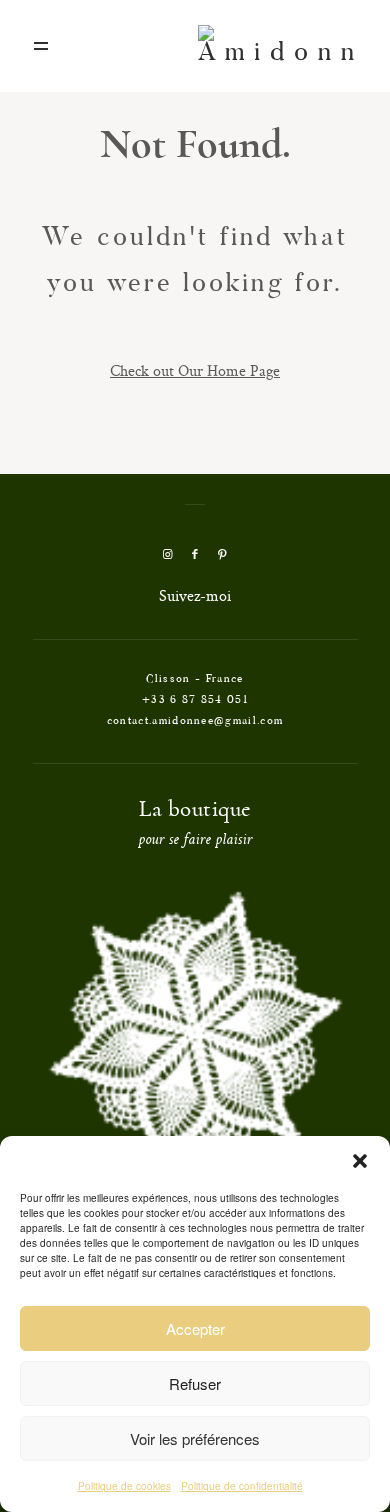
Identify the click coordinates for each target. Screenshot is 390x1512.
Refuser (195, 1383)
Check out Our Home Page (195, 370)
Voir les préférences (195, 1438)
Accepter (195, 1328)
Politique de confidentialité (242, 1486)
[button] (360, 1161)
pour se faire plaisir (195, 841)
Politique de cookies (124, 1486)
